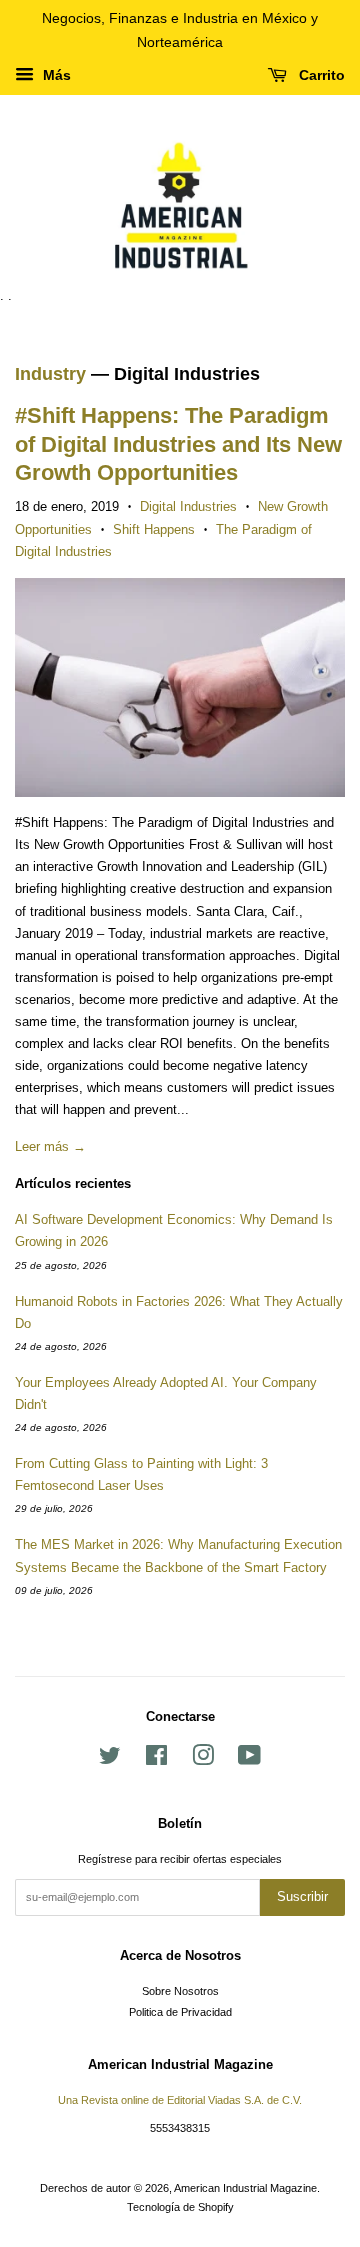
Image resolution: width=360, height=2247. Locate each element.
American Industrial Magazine (245, 2188)
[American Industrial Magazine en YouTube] (249, 1760)
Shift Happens (154, 529)
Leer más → (50, 1146)
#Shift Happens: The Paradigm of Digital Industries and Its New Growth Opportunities (178, 444)
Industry (50, 374)
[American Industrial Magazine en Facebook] (156, 1760)
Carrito (320, 75)
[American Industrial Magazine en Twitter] (110, 1760)
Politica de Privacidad (180, 2012)
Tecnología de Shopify (180, 2207)
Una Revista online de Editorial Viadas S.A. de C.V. (180, 2100)
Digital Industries (188, 506)
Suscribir (302, 1896)
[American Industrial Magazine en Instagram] (203, 1760)
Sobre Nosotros (180, 1991)
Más (55, 75)
